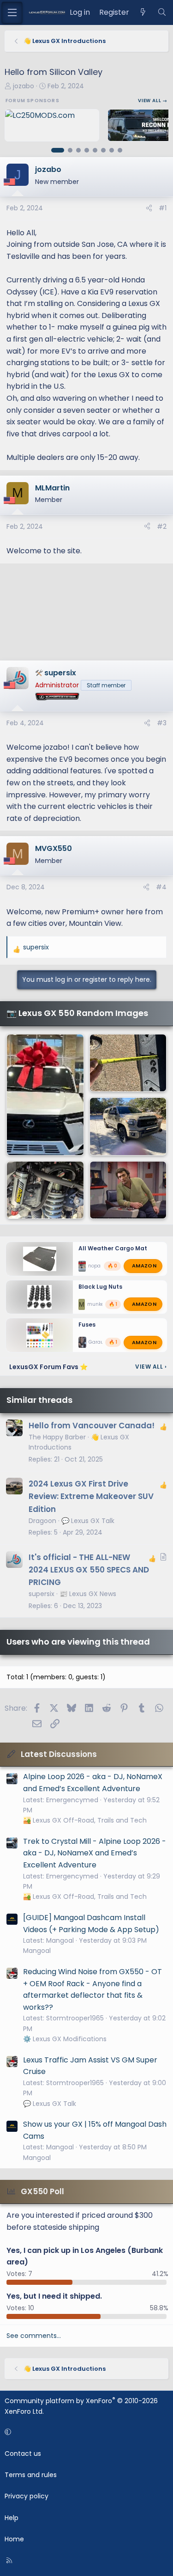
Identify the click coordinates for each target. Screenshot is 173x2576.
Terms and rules (31, 2475)
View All (151, 1367)
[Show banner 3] (78, 150)
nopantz (98, 1266)
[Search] (162, 12)
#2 (162, 526)
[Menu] (12, 12)
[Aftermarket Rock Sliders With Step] (128, 1063)
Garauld (98, 1343)
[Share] (149, 208)
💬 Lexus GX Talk (88, 1521)
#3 (162, 723)
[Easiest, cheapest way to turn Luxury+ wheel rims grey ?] (45, 1095)
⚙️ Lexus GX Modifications (65, 2039)
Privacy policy (27, 2496)
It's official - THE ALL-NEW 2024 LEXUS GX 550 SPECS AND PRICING (89, 1570)
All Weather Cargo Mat (113, 1248)
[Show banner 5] (95, 150)
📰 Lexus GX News (88, 1594)
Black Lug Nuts (100, 1287)
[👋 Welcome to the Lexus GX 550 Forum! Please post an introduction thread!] (128, 1126)
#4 (161, 887)
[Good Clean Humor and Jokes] (128, 1190)
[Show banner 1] (58, 150)
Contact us (23, 2454)
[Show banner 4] (87, 150)
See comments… (34, 2336)
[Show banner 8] (120, 150)
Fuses (87, 1325)
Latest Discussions (59, 1754)
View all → (153, 101)
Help (12, 2518)
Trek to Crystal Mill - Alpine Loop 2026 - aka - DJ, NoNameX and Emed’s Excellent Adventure (95, 1853)
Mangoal (37, 1951)
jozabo (24, 86)
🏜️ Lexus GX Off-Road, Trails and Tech (85, 1820)
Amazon (144, 1266)
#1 (163, 208)
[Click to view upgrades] (67, 698)
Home (14, 2539)
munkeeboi (101, 1304)
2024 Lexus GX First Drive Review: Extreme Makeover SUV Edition (91, 1496)
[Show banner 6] (103, 150)
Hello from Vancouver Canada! (92, 1426)
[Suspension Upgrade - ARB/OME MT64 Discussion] (45, 1190)
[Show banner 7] (112, 150)
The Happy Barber (57, 1437)
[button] (85, 2432)
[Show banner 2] (70, 150)
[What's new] (143, 12)
